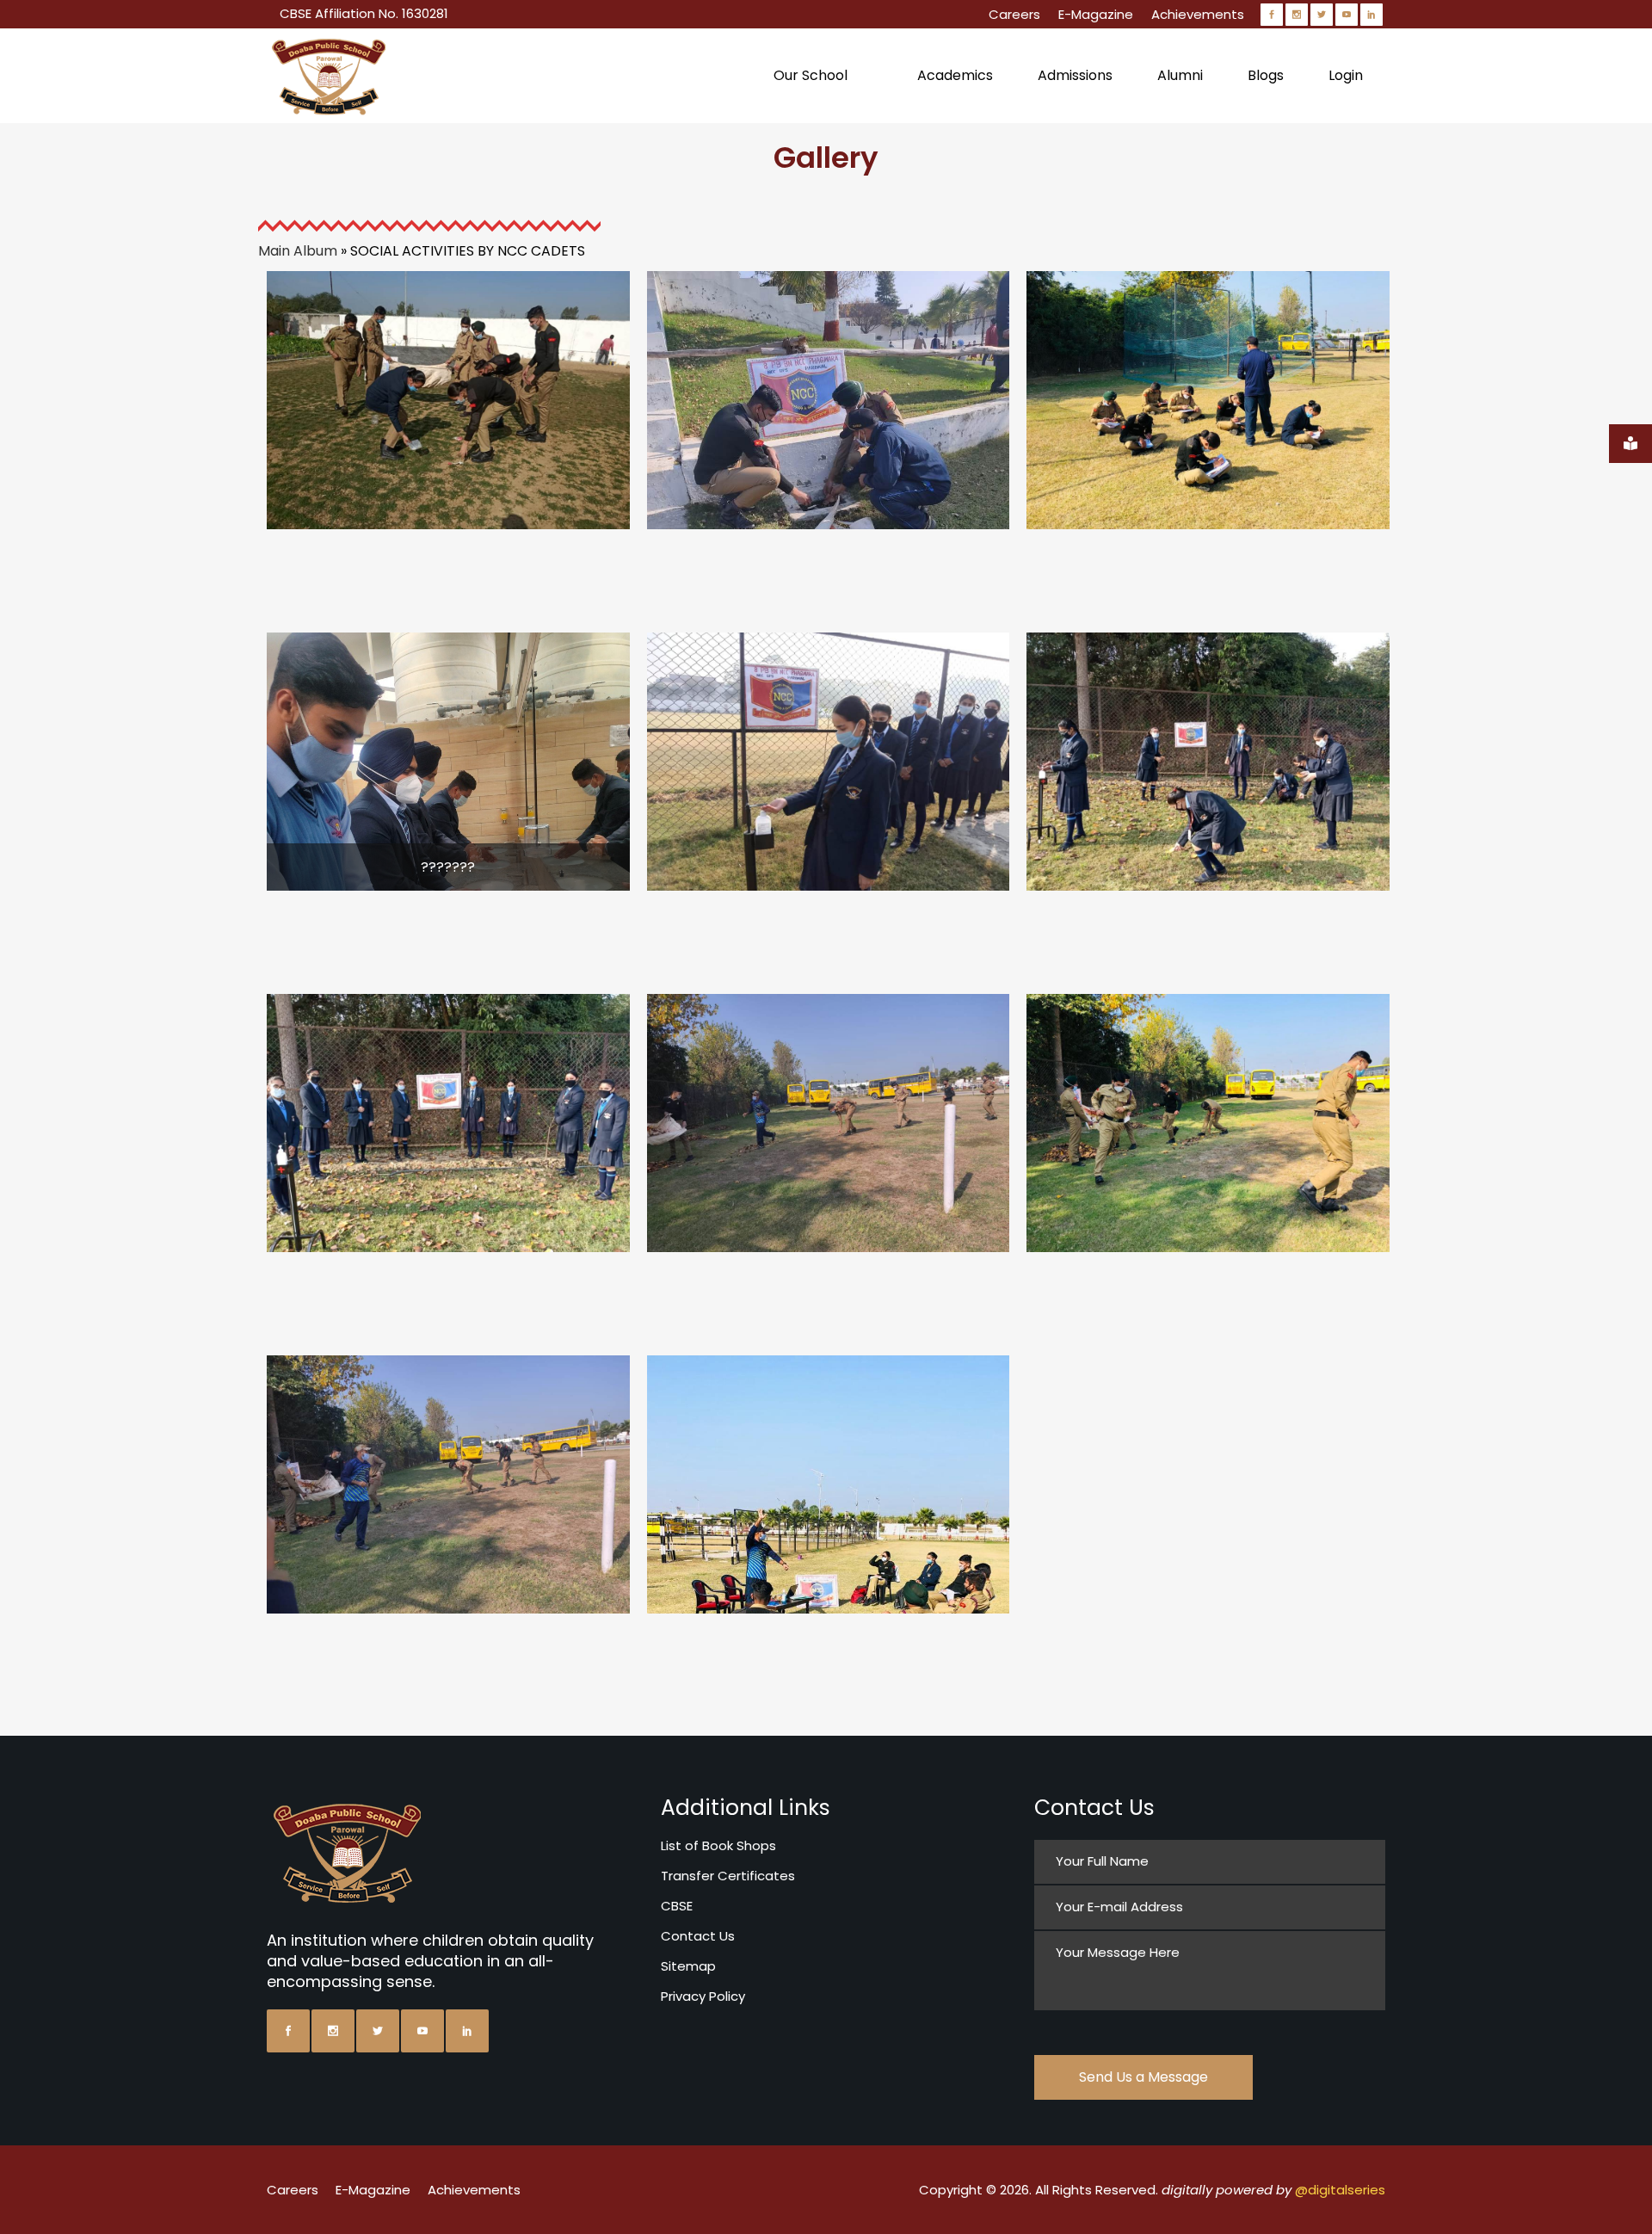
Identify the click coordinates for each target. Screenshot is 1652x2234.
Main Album (298, 251)
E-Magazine (1096, 14)
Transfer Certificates (728, 1876)
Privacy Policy (703, 1996)
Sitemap (688, 1966)
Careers (1014, 14)
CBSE (677, 1906)
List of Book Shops (718, 1845)
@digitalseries (1340, 2190)
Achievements (1198, 14)
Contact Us (698, 1936)
